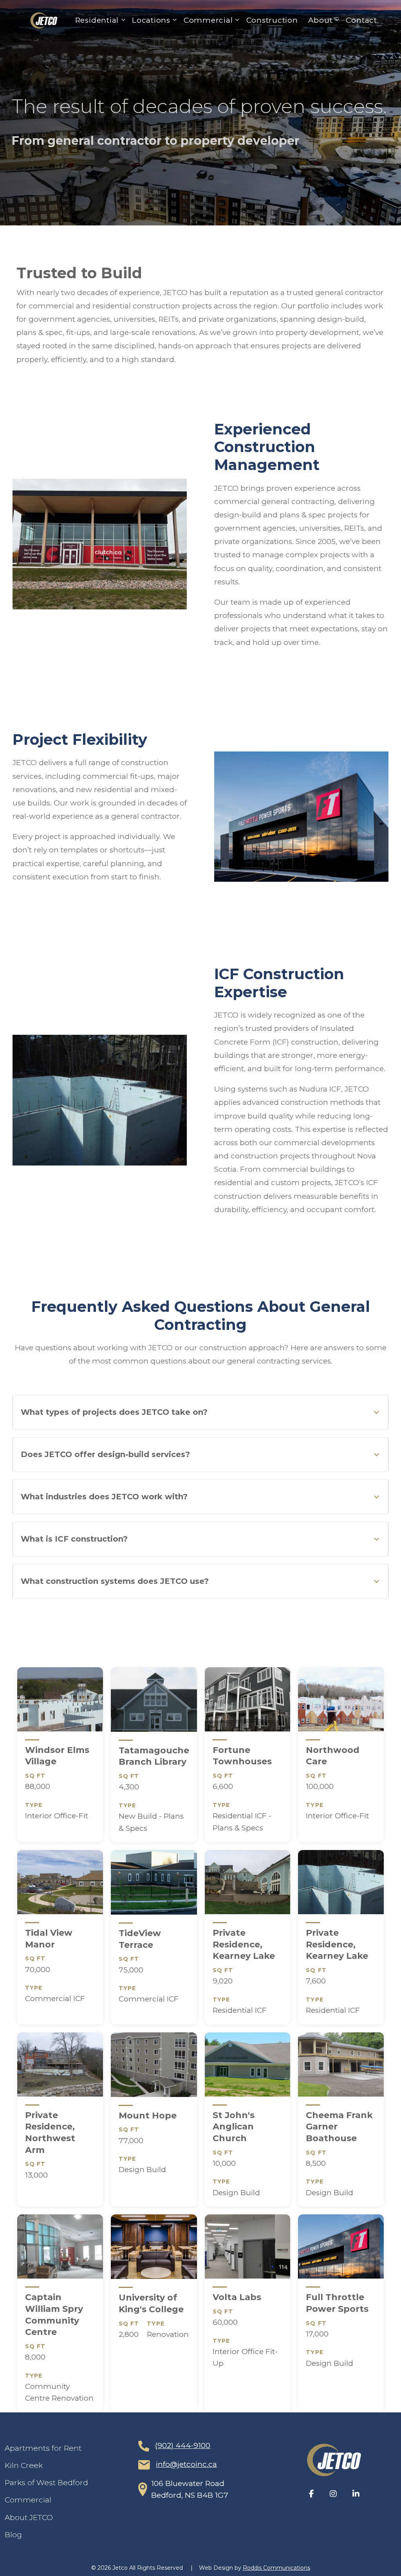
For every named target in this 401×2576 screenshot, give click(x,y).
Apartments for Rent (43, 2448)
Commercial (28, 2500)
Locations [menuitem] (149, 22)
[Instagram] (333, 2494)
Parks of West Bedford (46, 2483)
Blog (13, 2535)
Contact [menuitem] (361, 20)
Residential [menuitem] (95, 22)
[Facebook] (312, 2494)
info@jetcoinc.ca (186, 2464)
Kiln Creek (24, 2465)
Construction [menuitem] (272, 20)
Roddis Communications (276, 2568)
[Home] (44, 21)
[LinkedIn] (356, 2494)
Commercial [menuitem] (206, 22)
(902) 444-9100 (183, 2445)
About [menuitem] (318, 22)
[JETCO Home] (334, 2460)
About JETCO (29, 2517)
